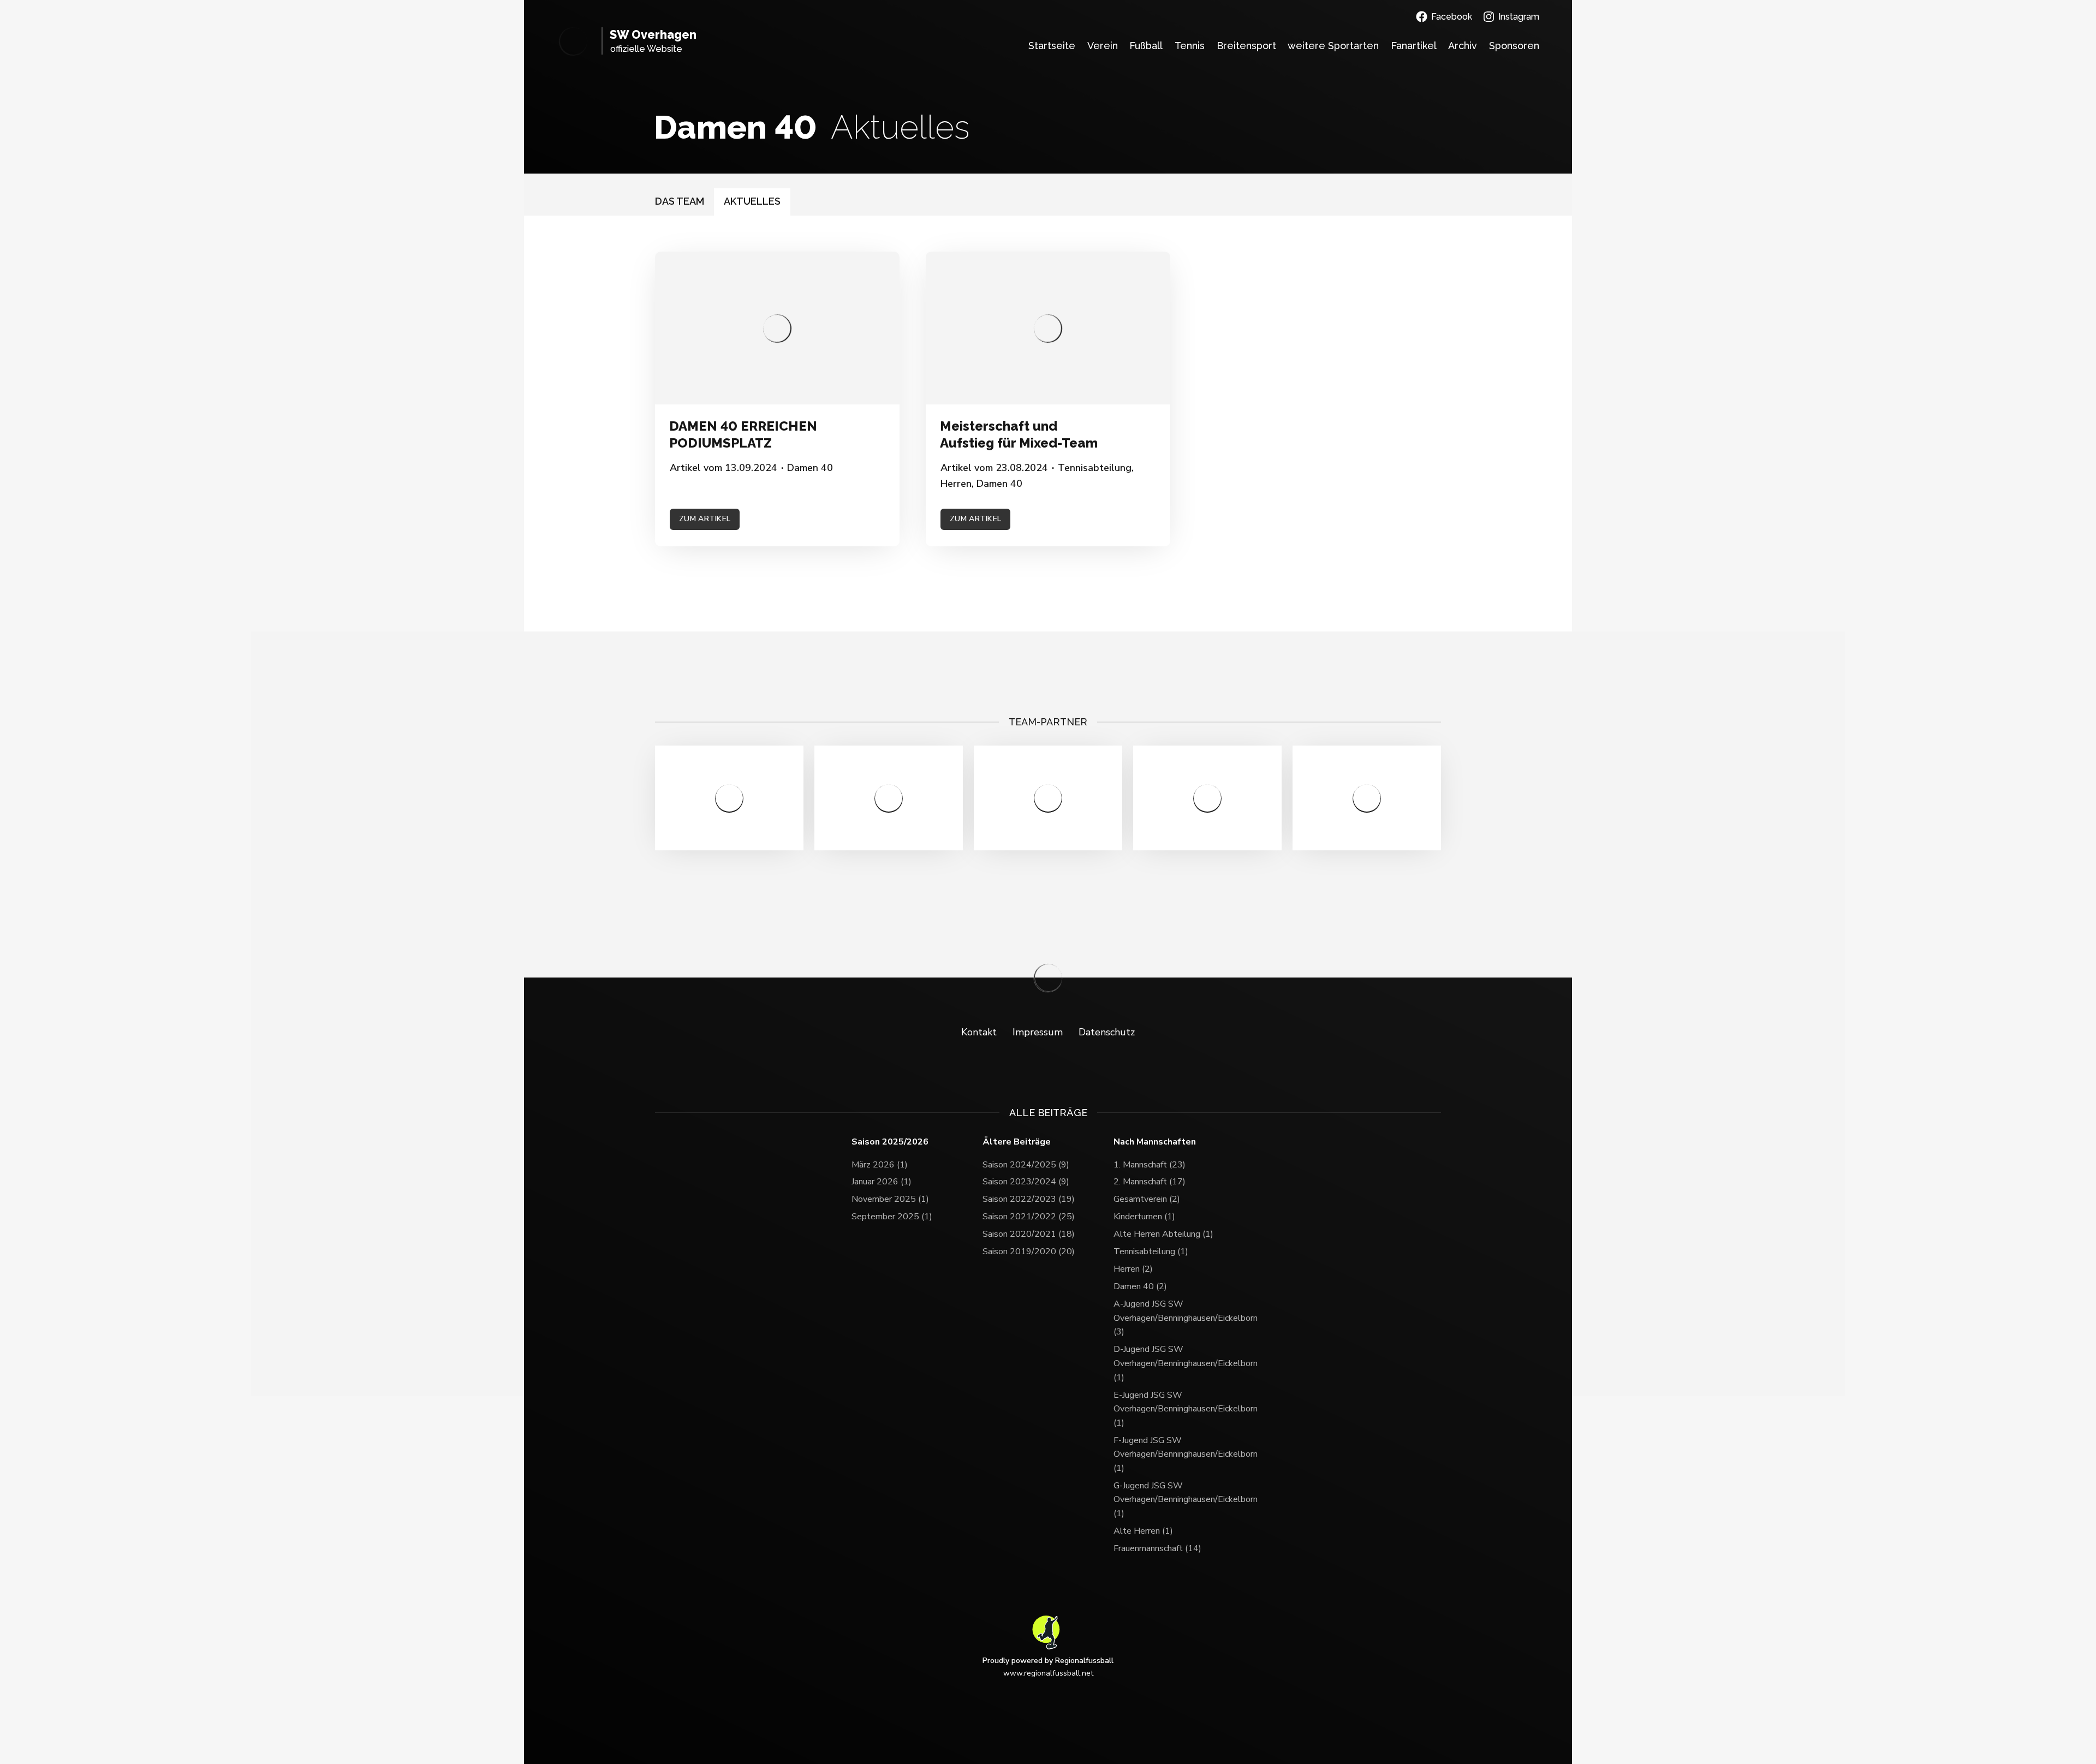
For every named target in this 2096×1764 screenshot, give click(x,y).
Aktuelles (752, 201)
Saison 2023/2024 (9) (1026, 1182)
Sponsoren (1514, 46)
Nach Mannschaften (1155, 1142)
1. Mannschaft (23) (1150, 1165)
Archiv (1463, 46)
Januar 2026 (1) (882, 1182)
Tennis (1190, 46)
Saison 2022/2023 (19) (1029, 1199)
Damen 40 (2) (1140, 1286)
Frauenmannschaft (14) (1157, 1548)
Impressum (1038, 1032)
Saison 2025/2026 (890, 1142)
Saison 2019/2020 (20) (1029, 1252)
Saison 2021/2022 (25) (1029, 1217)
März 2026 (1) (880, 1165)
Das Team (680, 201)
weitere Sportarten (1333, 46)
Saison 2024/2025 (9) (1026, 1165)
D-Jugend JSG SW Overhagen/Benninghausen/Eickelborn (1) (1179, 1363)
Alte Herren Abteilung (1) (1163, 1234)
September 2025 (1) (892, 1217)
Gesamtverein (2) (1147, 1199)
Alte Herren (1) (1143, 1531)
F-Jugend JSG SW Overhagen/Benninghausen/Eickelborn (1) (1179, 1454)
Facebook (1452, 17)
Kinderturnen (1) (1144, 1217)
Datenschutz (1107, 1032)
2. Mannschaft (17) (1150, 1182)
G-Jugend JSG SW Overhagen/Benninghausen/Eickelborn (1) (1179, 1500)
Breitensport (1246, 46)
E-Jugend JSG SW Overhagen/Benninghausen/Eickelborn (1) (1179, 1409)
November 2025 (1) (890, 1199)
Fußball (1146, 46)
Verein (1103, 46)
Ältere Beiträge (1017, 1142)
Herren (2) (1133, 1269)
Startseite (1052, 46)
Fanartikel (1414, 46)
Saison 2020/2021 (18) (1029, 1234)
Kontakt (979, 1032)
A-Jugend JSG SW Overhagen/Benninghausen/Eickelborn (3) (1179, 1318)
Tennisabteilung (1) (1151, 1252)
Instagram (1519, 17)
